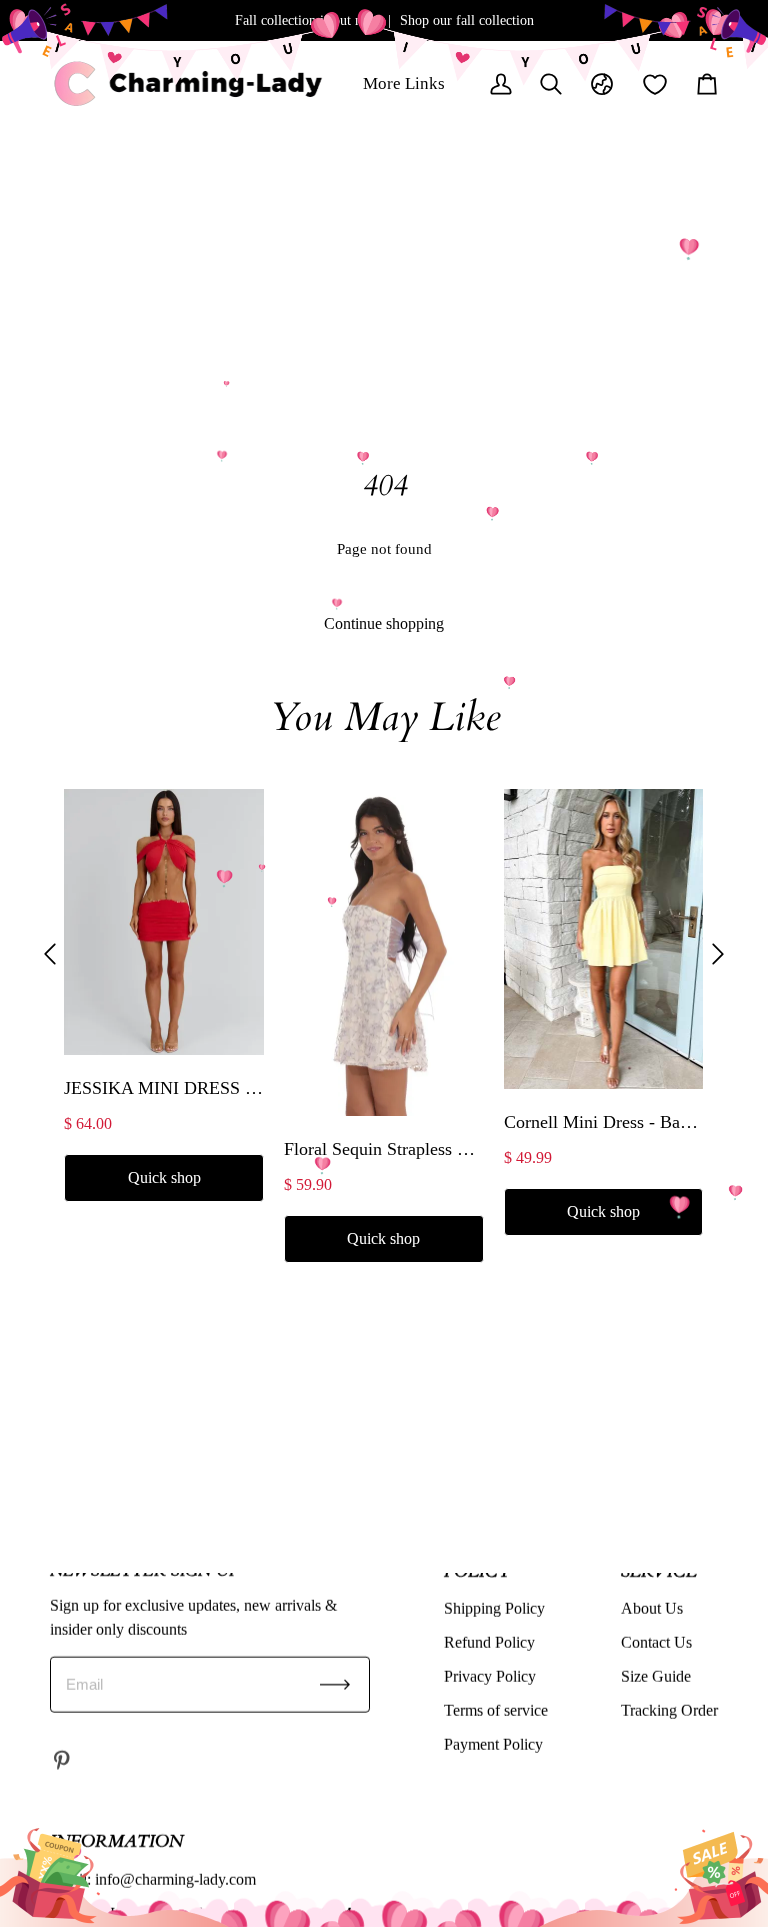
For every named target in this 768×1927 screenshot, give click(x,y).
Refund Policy (489, 1641)
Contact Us (656, 1641)
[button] (50, 954)
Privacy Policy (490, 1675)
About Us (652, 1607)
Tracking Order (669, 1709)
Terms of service (496, 1709)
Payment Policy (493, 1743)
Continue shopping (384, 623)
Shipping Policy (494, 1607)
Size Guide (656, 1675)
